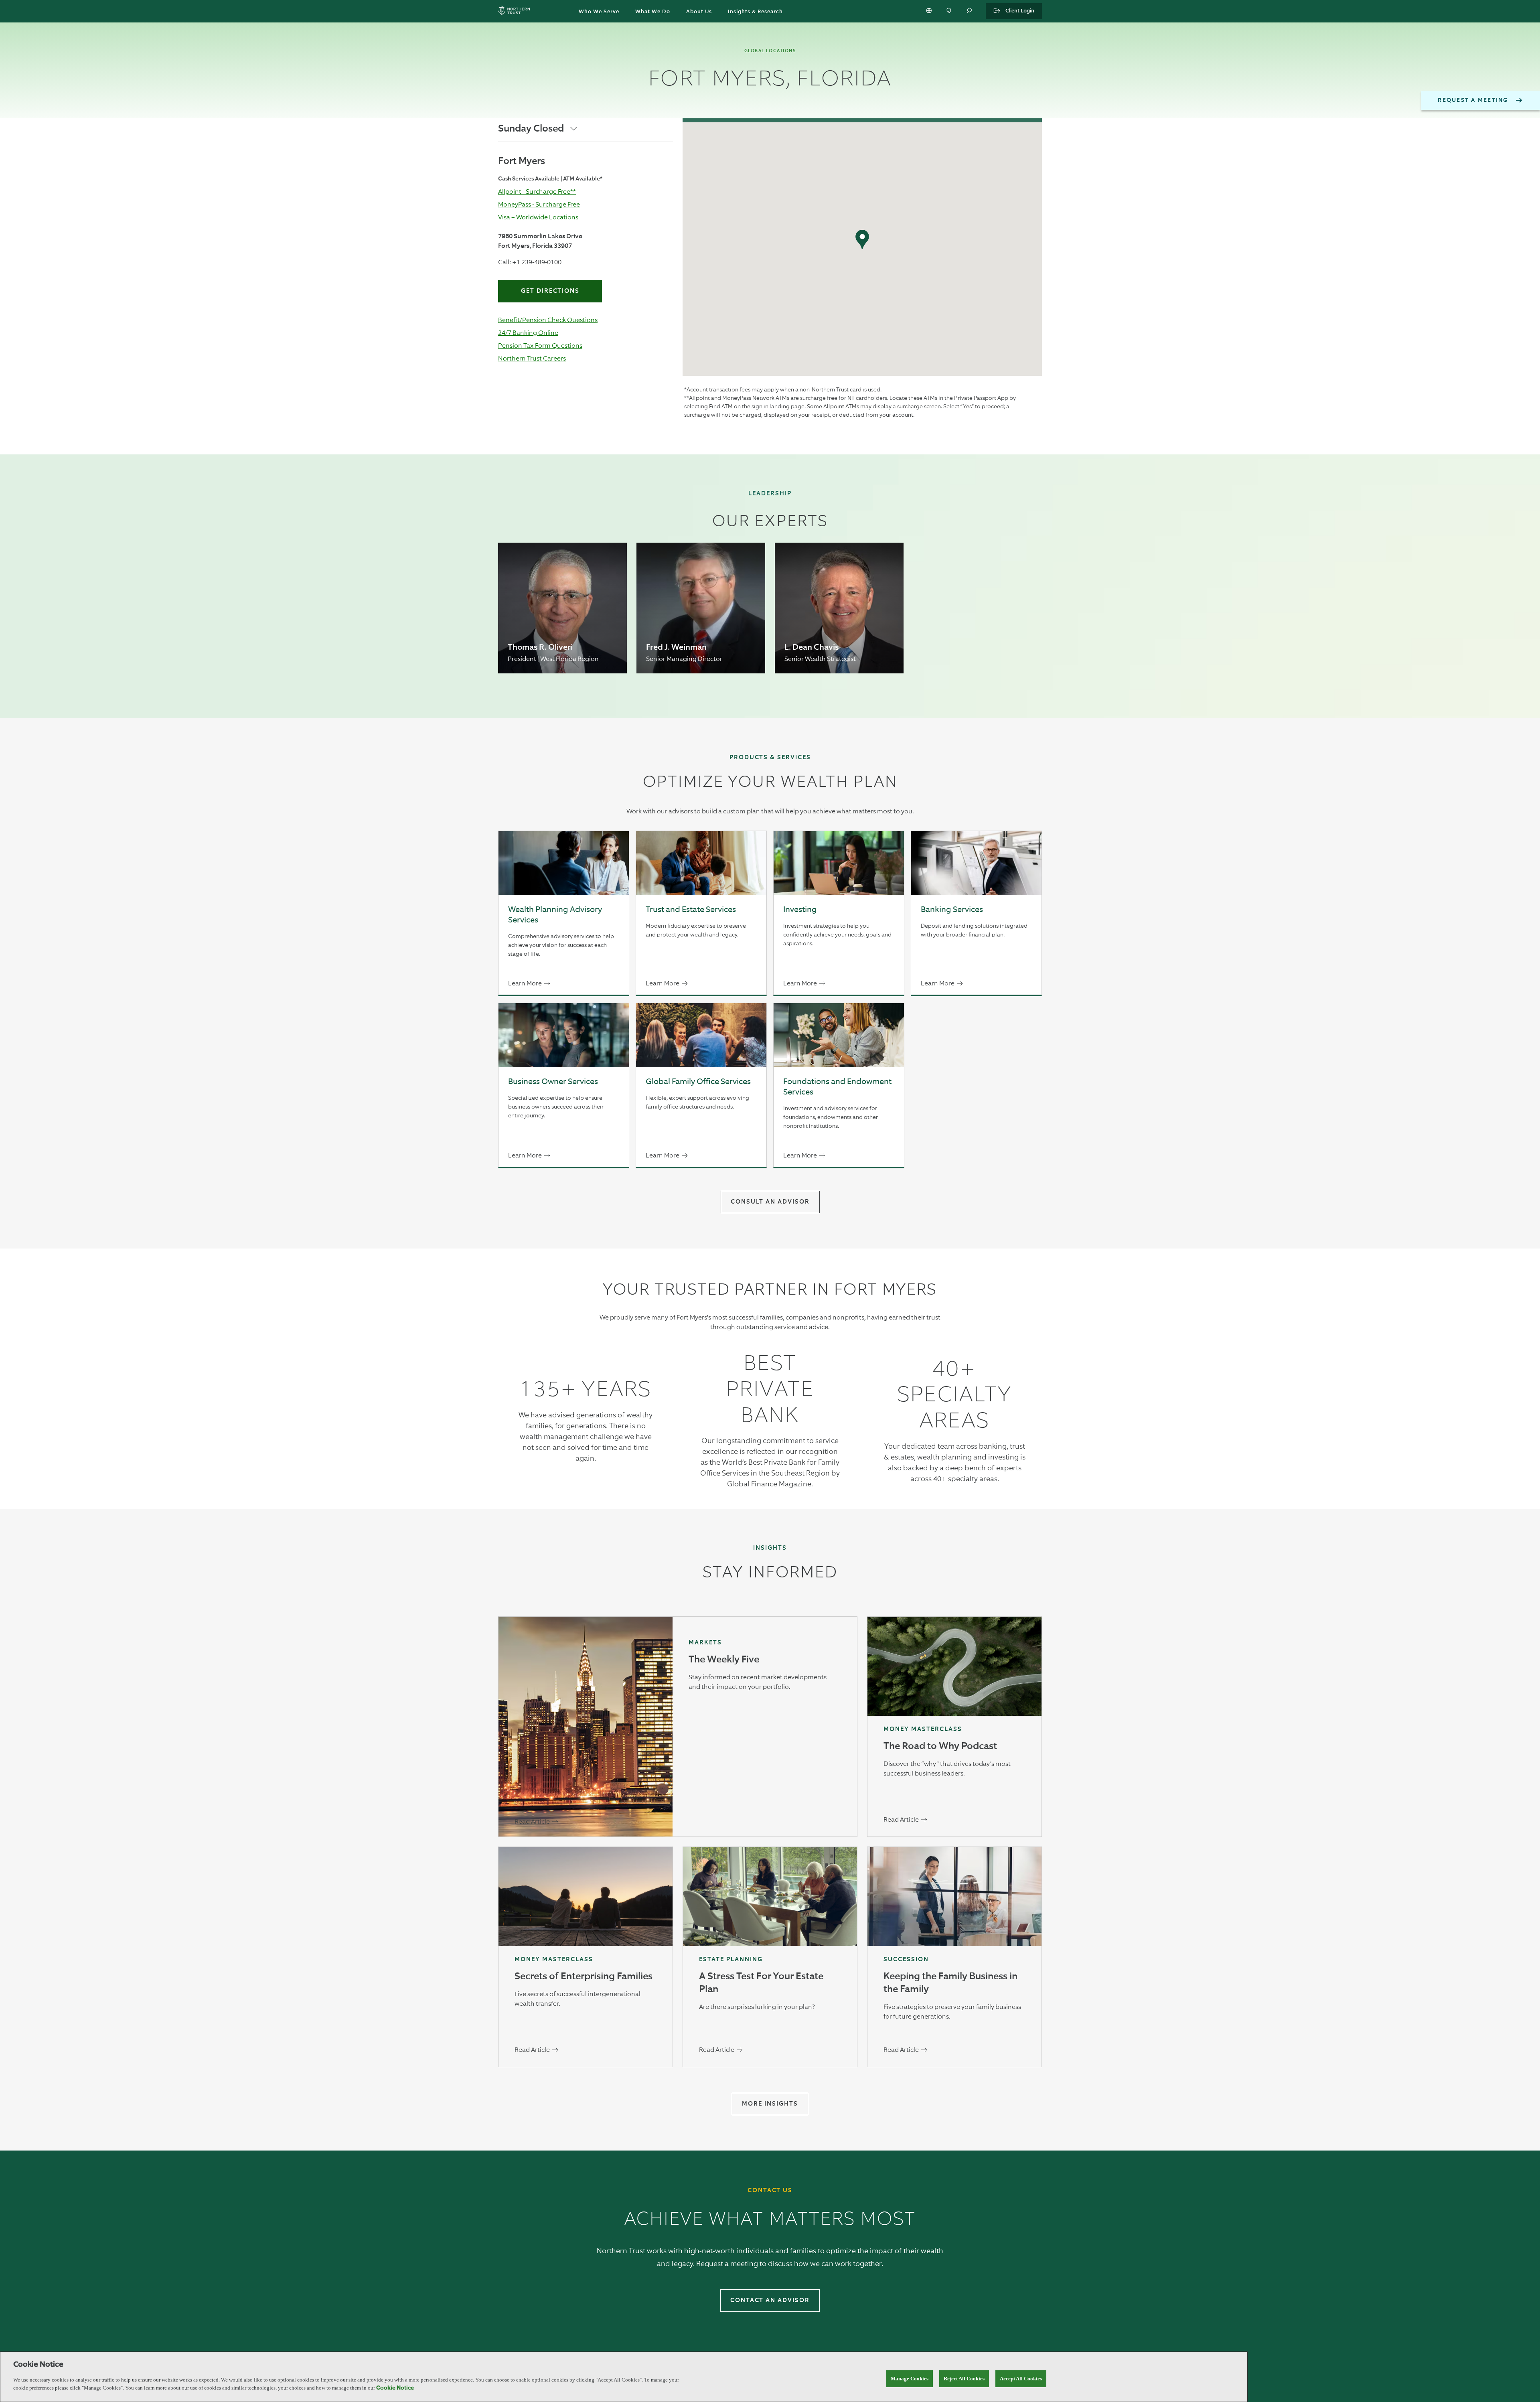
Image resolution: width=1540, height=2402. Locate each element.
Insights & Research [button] (755, 12)
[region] (624, 2377)
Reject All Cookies (964, 2379)
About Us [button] (699, 12)
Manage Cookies (910, 2379)
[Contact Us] (950, 11)
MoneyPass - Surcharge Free (539, 204)
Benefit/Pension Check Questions (548, 320)
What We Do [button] (653, 12)
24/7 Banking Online (528, 333)
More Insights (770, 2104)
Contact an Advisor (770, 2300)
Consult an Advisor (770, 1202)
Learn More (525, 983)
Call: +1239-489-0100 (530, 262)
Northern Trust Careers (532, 358)
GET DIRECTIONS (550, 291)
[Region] (930, 11)
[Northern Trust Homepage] (516, 11)
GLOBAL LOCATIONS (770, 51)
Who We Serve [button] (599, 12)
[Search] (970, 11)
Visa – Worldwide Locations (538, 217)
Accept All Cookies (1021, 2379)
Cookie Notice (395, 2388)
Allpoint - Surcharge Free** (537, 192)
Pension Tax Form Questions (540, 346)
